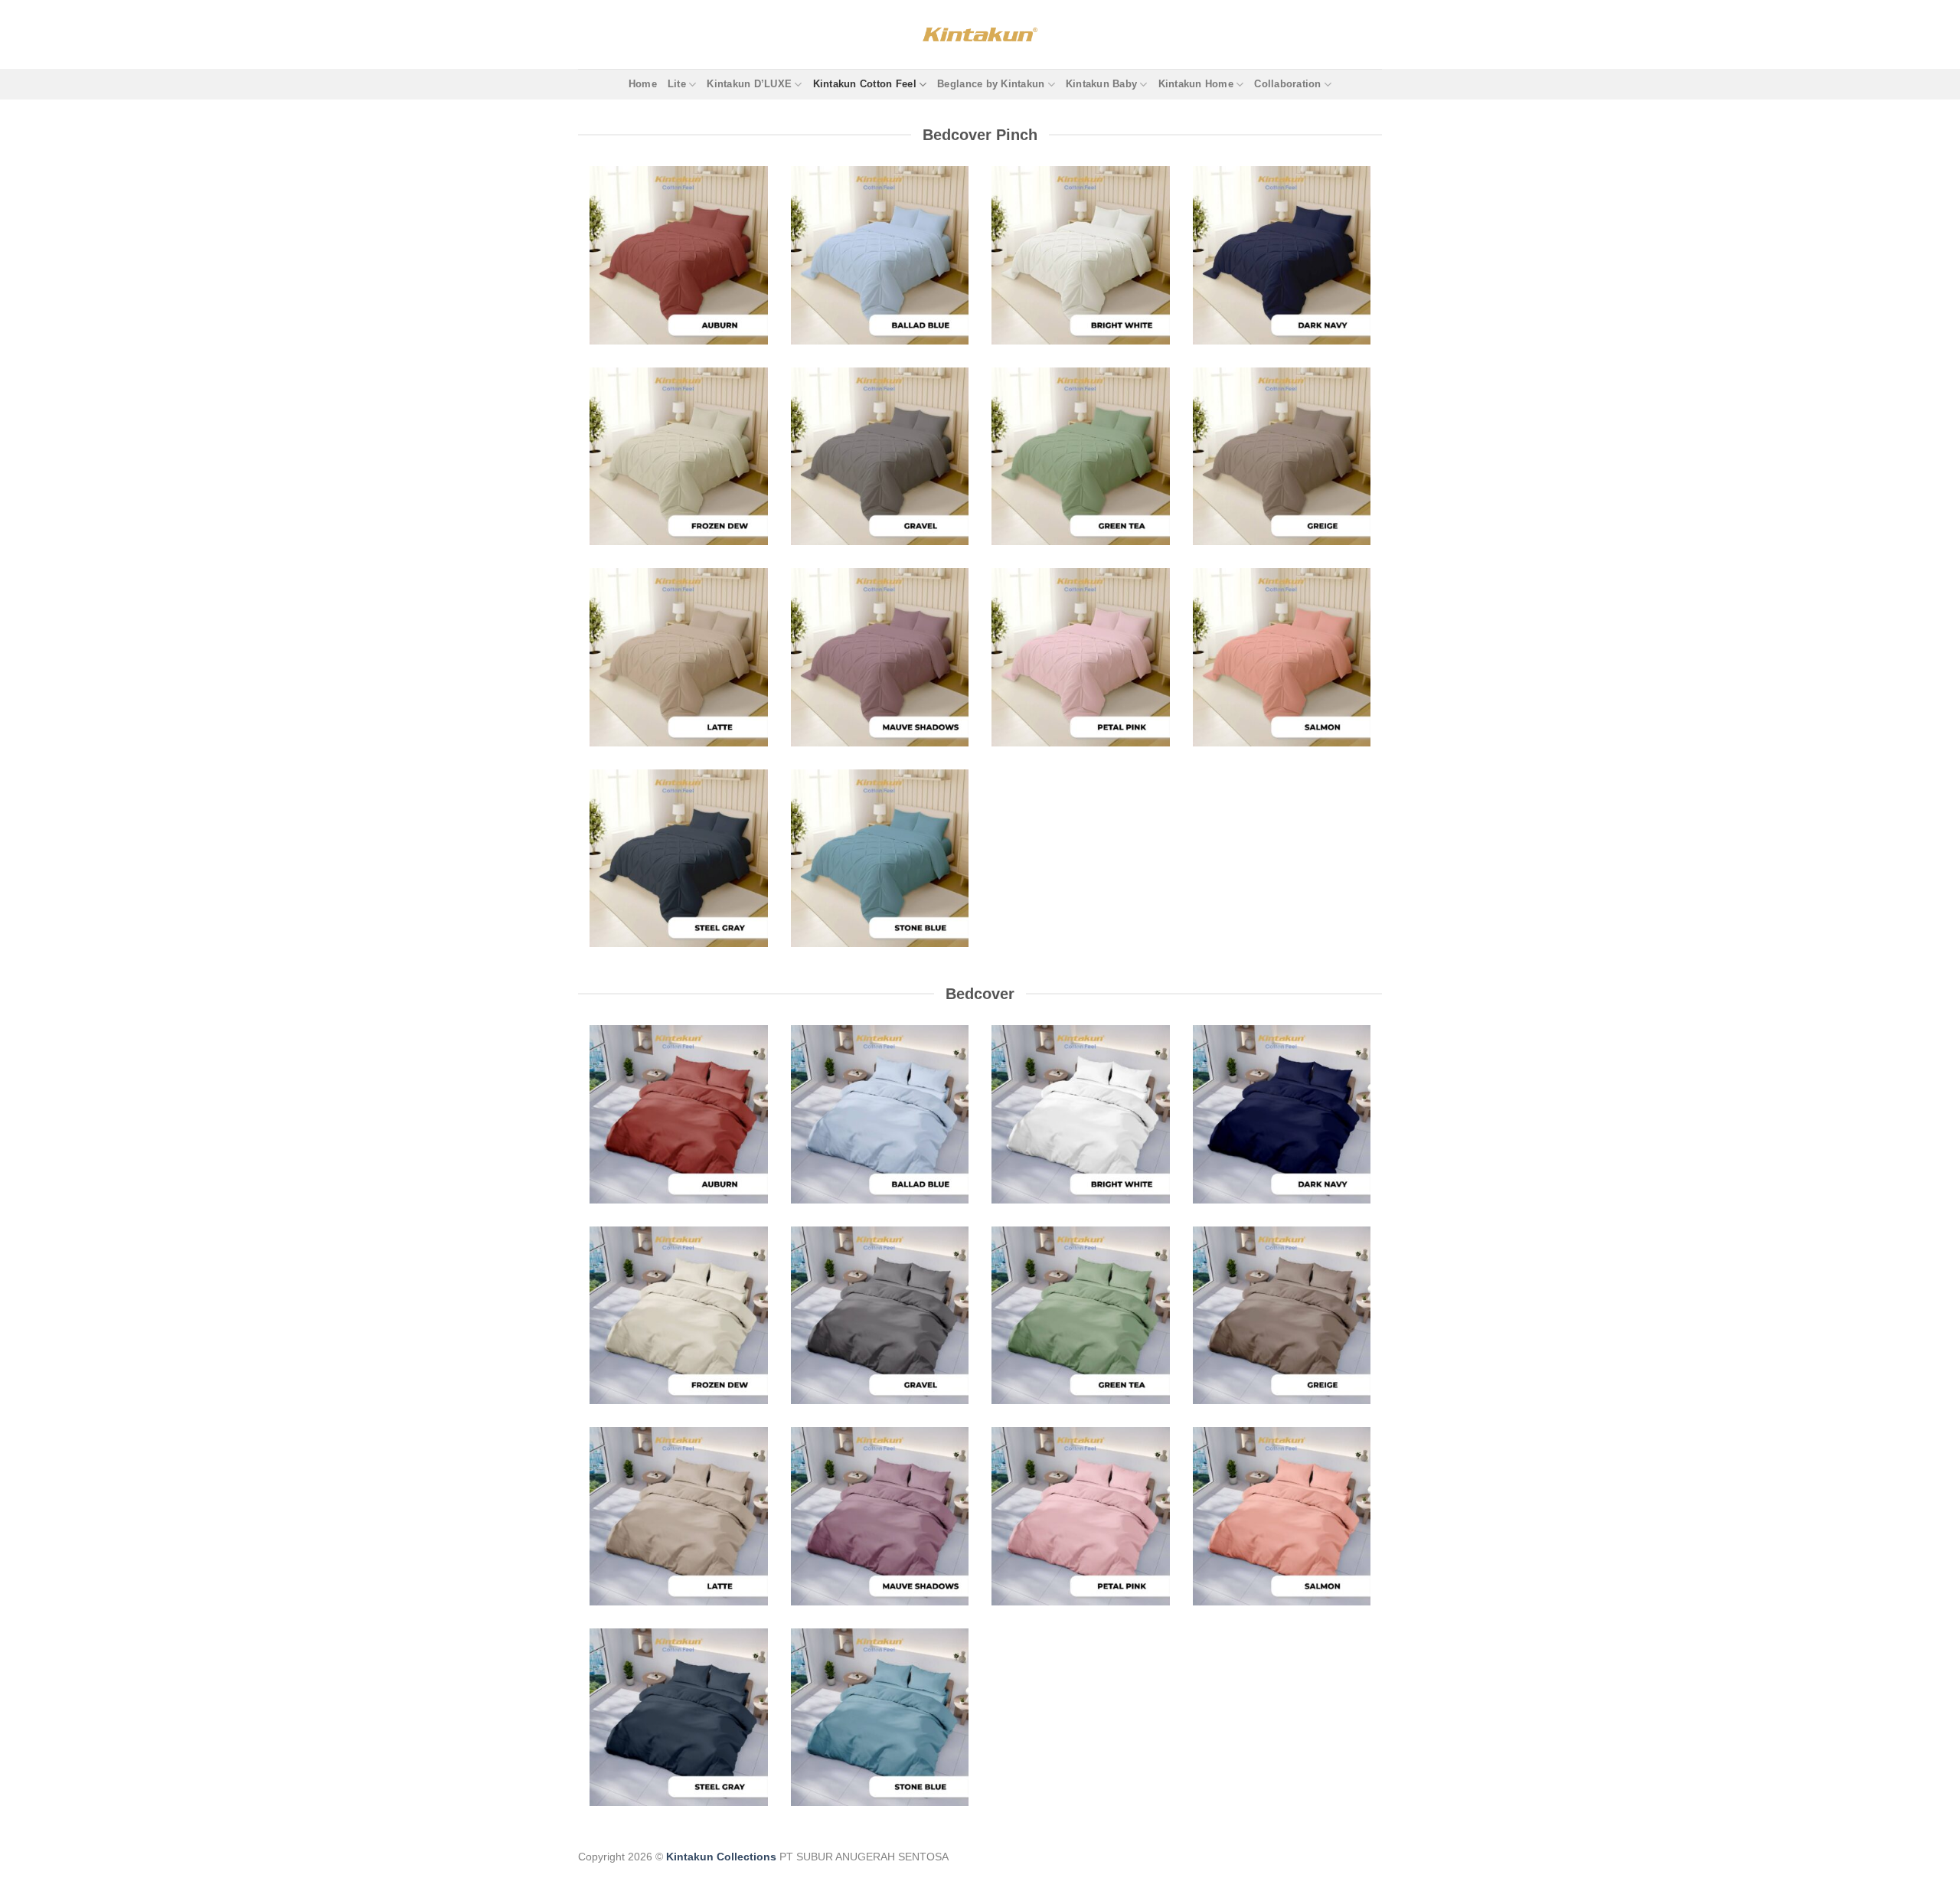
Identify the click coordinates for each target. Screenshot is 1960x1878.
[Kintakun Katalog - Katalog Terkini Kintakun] (980, 34)
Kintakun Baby (1101, 84)
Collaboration (1287, 84)
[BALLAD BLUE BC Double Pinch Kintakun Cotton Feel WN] (880, 255)
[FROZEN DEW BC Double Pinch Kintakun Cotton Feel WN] (679, 457)
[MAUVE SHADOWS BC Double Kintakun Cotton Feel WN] (880, 1516)
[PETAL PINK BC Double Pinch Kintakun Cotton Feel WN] (1081, 657)
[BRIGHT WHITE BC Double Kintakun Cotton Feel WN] (1081, 1114)
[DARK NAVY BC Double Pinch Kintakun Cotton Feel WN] (1282, 255)
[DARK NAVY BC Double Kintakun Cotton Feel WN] (1282, 1114)
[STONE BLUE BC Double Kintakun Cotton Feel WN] (880, 1718)
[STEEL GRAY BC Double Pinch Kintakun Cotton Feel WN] (679, 859)
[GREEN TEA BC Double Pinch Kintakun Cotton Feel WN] (1081, 457)
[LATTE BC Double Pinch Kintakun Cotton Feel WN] (679, 657)
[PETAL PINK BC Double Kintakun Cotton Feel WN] (1081, 1516)
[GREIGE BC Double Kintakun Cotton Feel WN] (1282, 1316)
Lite (677, 84)
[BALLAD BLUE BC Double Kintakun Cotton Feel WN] (880, 1114)
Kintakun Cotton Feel (865, 84)
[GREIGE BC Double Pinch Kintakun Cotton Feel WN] (1282, 457)
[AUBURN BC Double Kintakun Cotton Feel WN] (679, 1114)
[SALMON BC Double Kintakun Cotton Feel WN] (1282, 1516)
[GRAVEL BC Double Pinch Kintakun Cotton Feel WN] (880, 457)
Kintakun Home (1196, 84)
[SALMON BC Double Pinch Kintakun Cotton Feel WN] (1282, 657)
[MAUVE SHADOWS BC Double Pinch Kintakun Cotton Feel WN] (880, 657)
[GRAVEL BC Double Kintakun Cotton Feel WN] (880, 1316)
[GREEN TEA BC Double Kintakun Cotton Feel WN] (1081, 1316)
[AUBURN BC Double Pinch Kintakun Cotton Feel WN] (679, 255)
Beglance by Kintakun (991, 84)
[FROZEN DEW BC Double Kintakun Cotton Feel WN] (679, 1316)
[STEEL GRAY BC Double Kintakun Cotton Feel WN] (679, 1718)
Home (643, 84)
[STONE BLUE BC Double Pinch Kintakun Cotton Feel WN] (880, 859)
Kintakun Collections (721, 1857)
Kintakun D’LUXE (749, 84)
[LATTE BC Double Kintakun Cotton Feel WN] (679, 1516)
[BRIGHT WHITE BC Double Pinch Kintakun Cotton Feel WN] (1081, 255)
